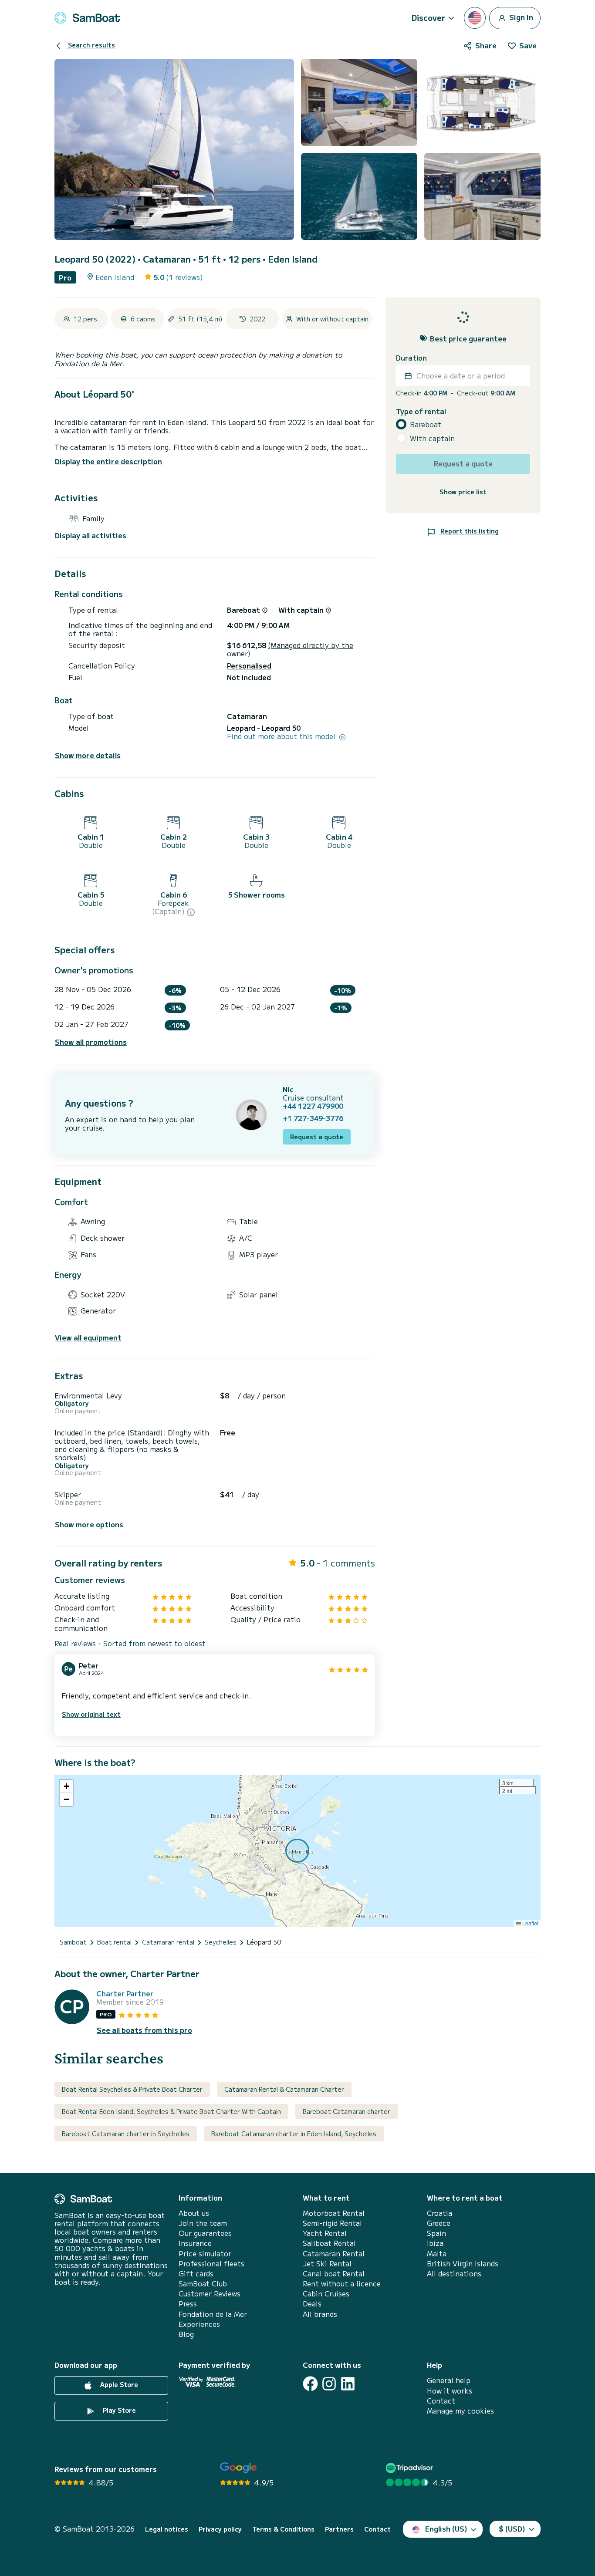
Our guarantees (205, 2233)
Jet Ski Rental (327, 2264)
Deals (312, 2304)
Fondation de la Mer (213, 2314)
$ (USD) (512, 2529)
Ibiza (435, 2243)
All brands (320, 2314)
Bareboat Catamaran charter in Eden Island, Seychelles (294, 2134)
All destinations (454, 2274)
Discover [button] (428, 17)
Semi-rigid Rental (332, 2223)
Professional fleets (211, 2264)
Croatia (439, 2213)
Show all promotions (91, 1042)
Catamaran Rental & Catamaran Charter (284, 2089)
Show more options (89, 1524)
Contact (441, 2401)
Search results (91, 45)
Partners (339, 2529)
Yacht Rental (325, 2233)
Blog (186, 2334)
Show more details (88, 755)
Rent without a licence (342, 2284)
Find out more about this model (282, 736)
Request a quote (317, 1137)
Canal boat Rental (334, 2274)
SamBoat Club (203, 2284)
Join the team (203, 2223)
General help (449, 2380)
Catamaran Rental (334, 2254)
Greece (439, 2223)
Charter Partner (125, 1994)
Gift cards (196, 2274)
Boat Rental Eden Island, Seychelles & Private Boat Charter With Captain (171, 2111)
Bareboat (426, 424)
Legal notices (167, 2529)
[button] (66, 1786)
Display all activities (91, 535)
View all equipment (88, 1338)
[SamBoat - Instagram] (329, 2384)
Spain (436, 2233)
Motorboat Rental (334, 2213)
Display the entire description (108, 461)
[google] (238, 2468)
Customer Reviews (210, 2294)
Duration (411, 358)
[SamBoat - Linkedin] (348, 2384)
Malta (437, 2254)
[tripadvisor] (411, 2468)
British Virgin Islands (463, 2264)
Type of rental (421, 411)
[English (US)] (475, 18)
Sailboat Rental (329, 2243)
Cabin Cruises (326, 2294)
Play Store (118, 2411)
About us (194, 2213)
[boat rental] (87, 18)
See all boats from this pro (144, 2030)
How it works (450, 2391)
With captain (432, 438)
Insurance (195, 2243)
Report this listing (469, 531)
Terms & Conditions (283, 2529)
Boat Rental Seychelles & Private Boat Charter (132, 2089)
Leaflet (530, 1923)
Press (188, 2304)
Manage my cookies (460, 2411)
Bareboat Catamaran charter (347, 2111)
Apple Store (118, 2385)
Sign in (520, 17)
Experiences (199, 2324)
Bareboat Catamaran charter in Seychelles (126, 2134)
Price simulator (205, 2254)
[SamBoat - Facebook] (310, 2384)
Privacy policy (220, 2529)
